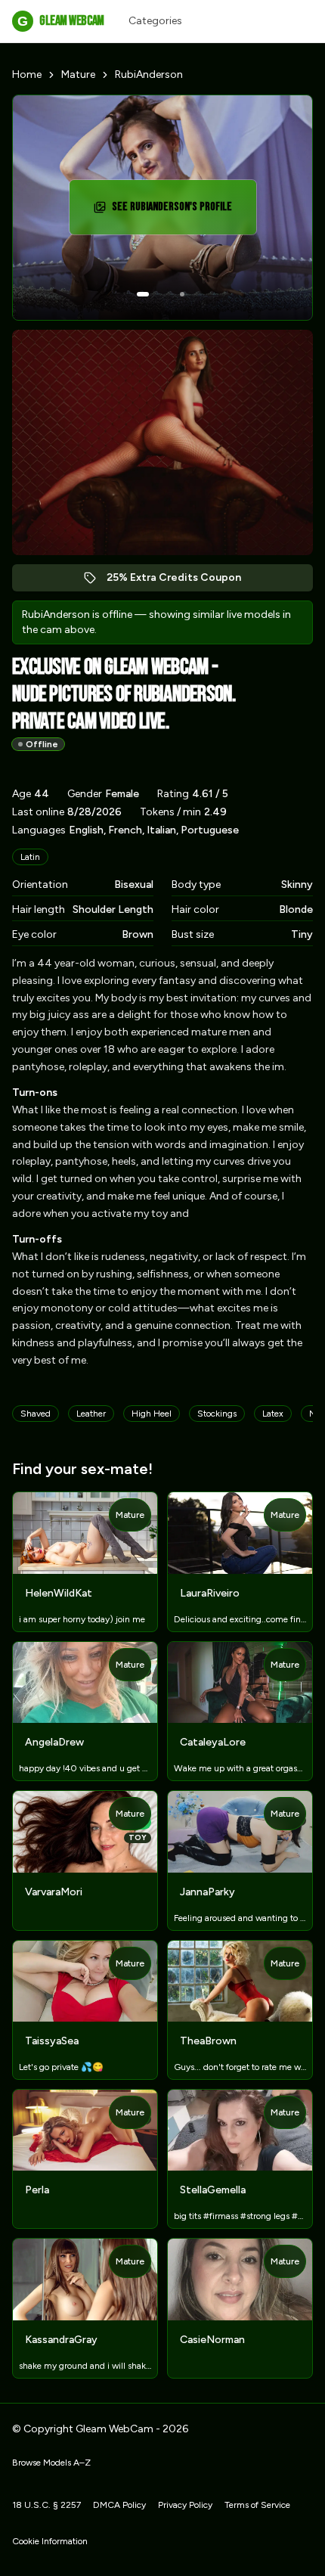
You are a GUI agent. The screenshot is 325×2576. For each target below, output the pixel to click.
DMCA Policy (119, 2505)
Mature (78, 74)
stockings (217, 1414)
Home (27, 74)
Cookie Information (50, 2541)
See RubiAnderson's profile (177, 211)
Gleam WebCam (60, 21)
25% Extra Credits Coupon (182, 581)
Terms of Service (257, 2505)
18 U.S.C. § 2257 (46, 2505)
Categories (155, 21)
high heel (152, 1414)
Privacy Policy (185, 2505)
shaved (36, 1414)
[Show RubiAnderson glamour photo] (182, 294)
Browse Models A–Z (51, 2463)
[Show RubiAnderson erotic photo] (143, 294)
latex (273, 1414)
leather (91, 1414)
